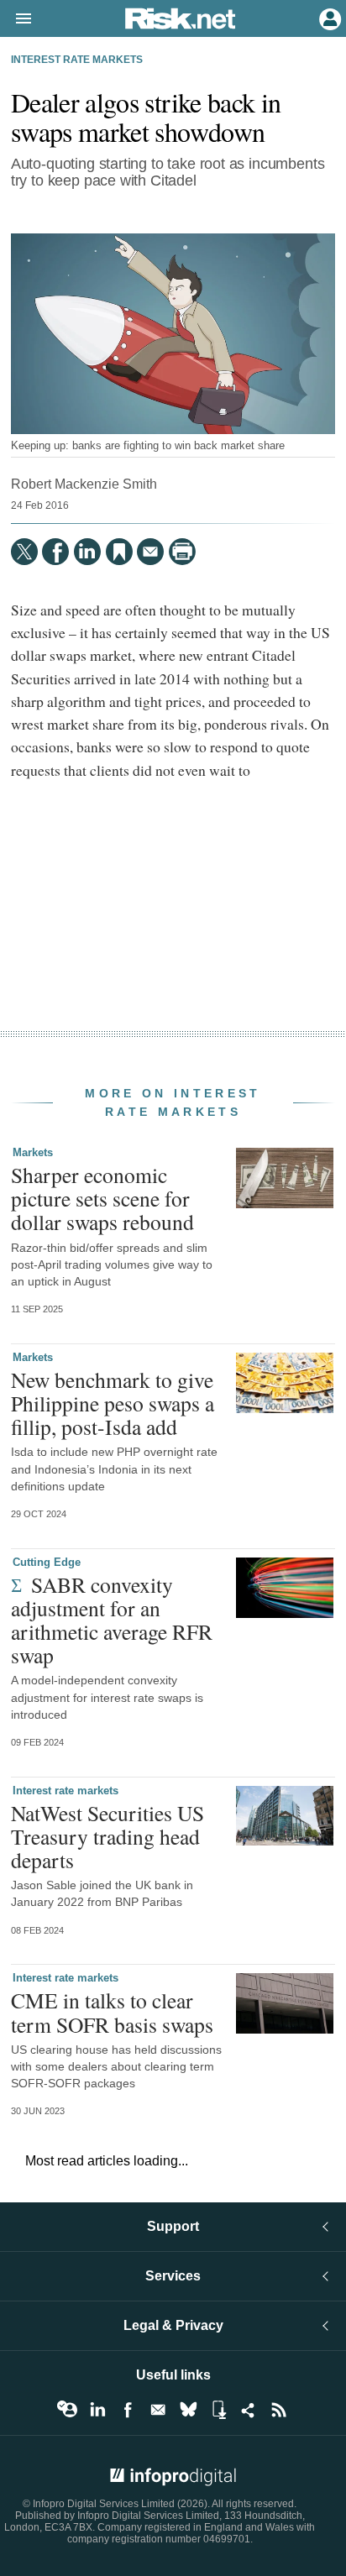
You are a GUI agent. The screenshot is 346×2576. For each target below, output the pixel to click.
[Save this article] (119, 552)
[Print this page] (182, 552)
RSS (279, 2410)
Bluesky (188, 2410)
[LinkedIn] (87, 552)
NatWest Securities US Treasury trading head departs (107, 1836)
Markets (33, 1152)
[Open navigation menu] (16, 19)
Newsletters (158, 2410)
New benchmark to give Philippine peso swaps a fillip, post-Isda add (113, 1403)
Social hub (249, 2410)
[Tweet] (24, 552)
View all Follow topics (67, 2410)
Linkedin (97, 2410)
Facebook (128, 2410)
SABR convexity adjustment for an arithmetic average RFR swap (112, 1620)
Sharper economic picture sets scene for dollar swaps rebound (102, 1198)
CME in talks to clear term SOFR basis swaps (112, 2012)
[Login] (328, 18)
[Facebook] (55, 552)
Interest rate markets (77, 60)
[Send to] (150, 552)
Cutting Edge (47, 1562)
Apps (218, 2410)
